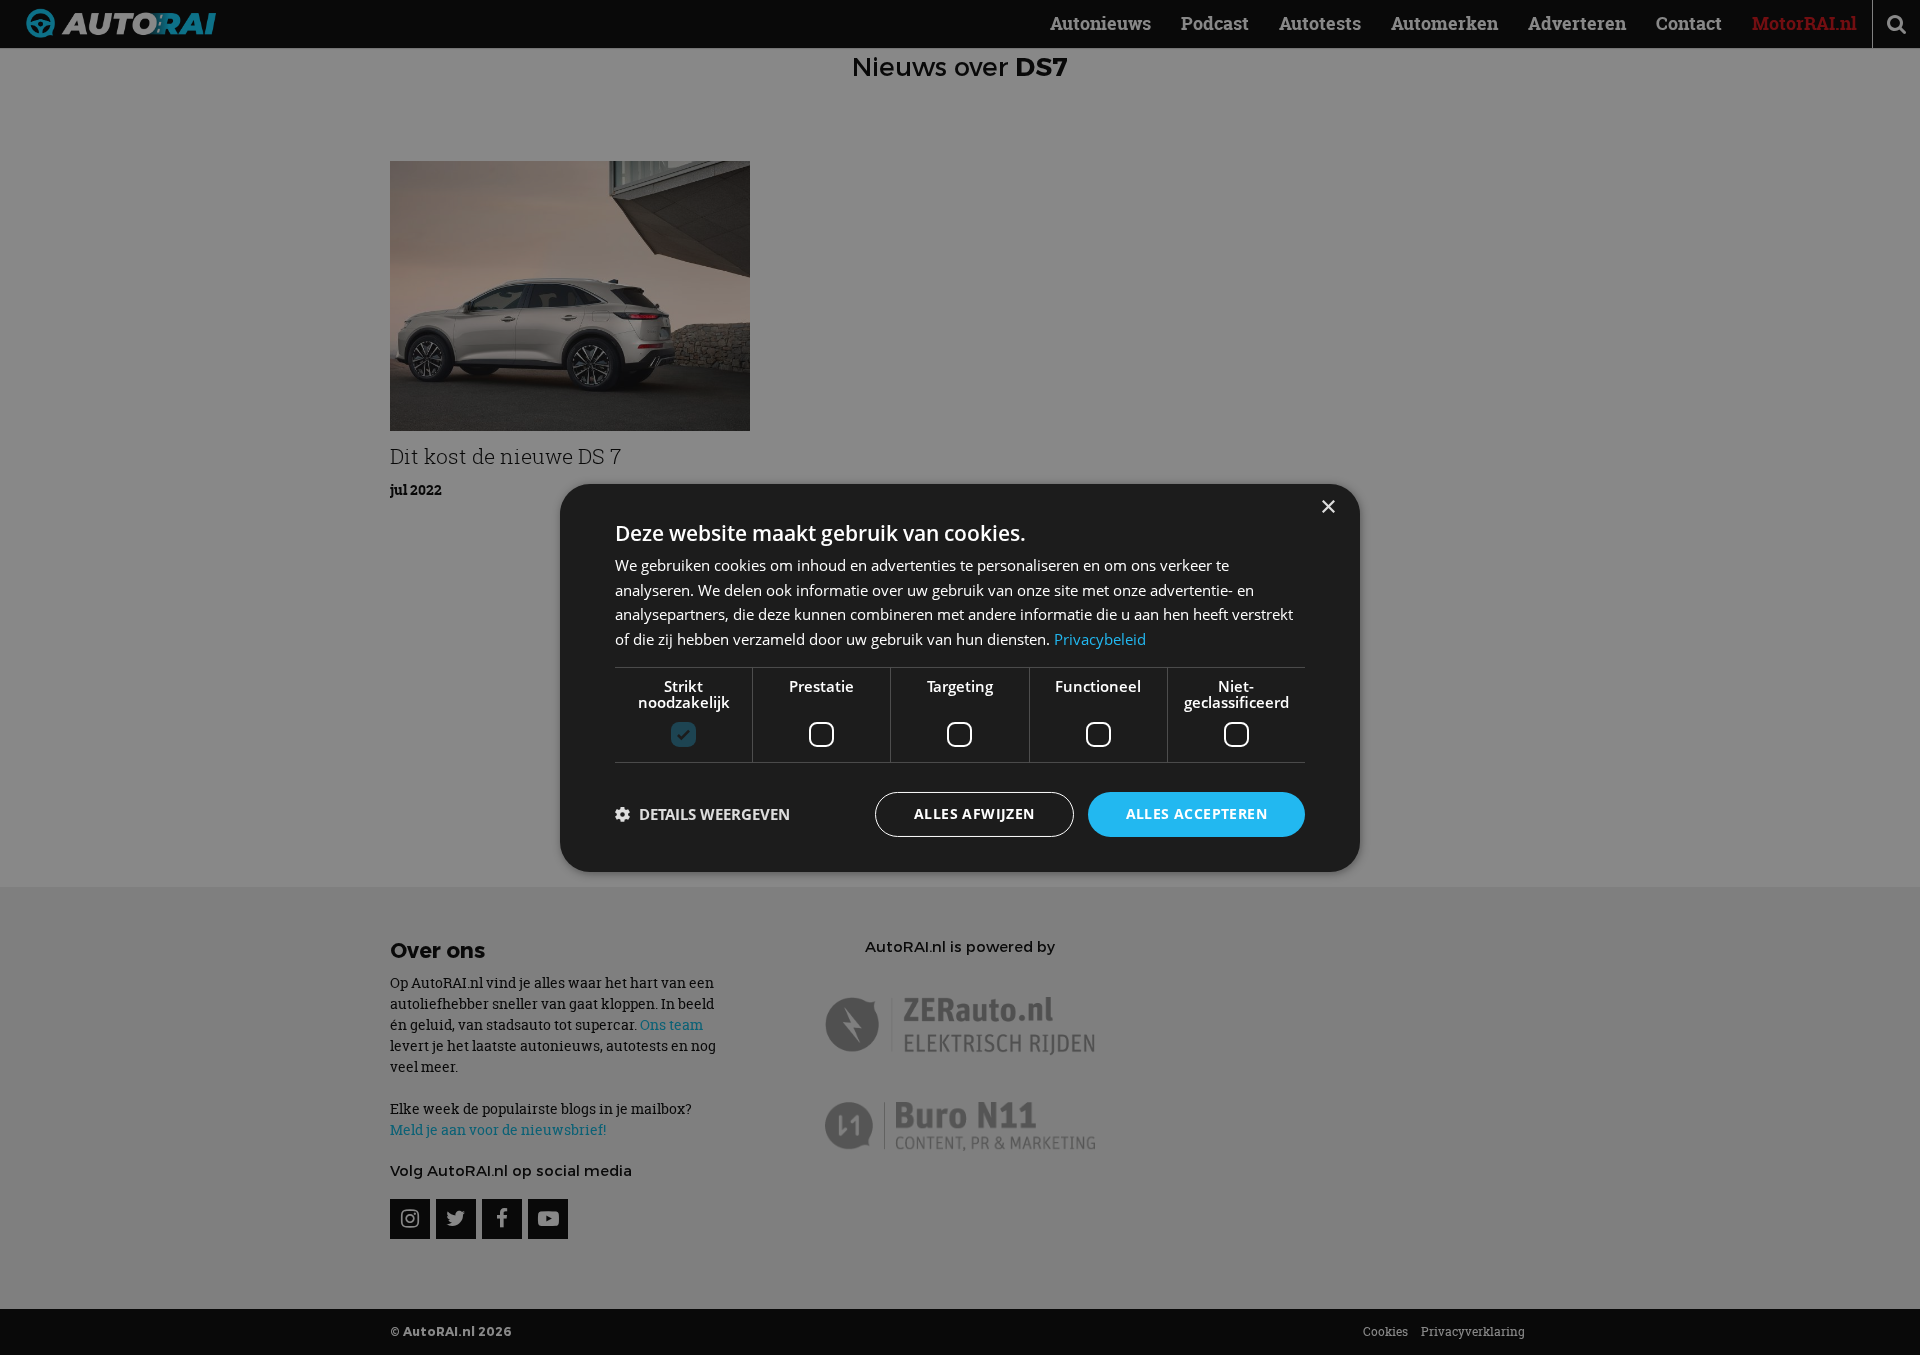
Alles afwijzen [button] (974, 813)
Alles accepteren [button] (1196, 813)
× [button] (1327, 506)
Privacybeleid (1100, 639)
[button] (702, 814)
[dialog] (960, 677)
